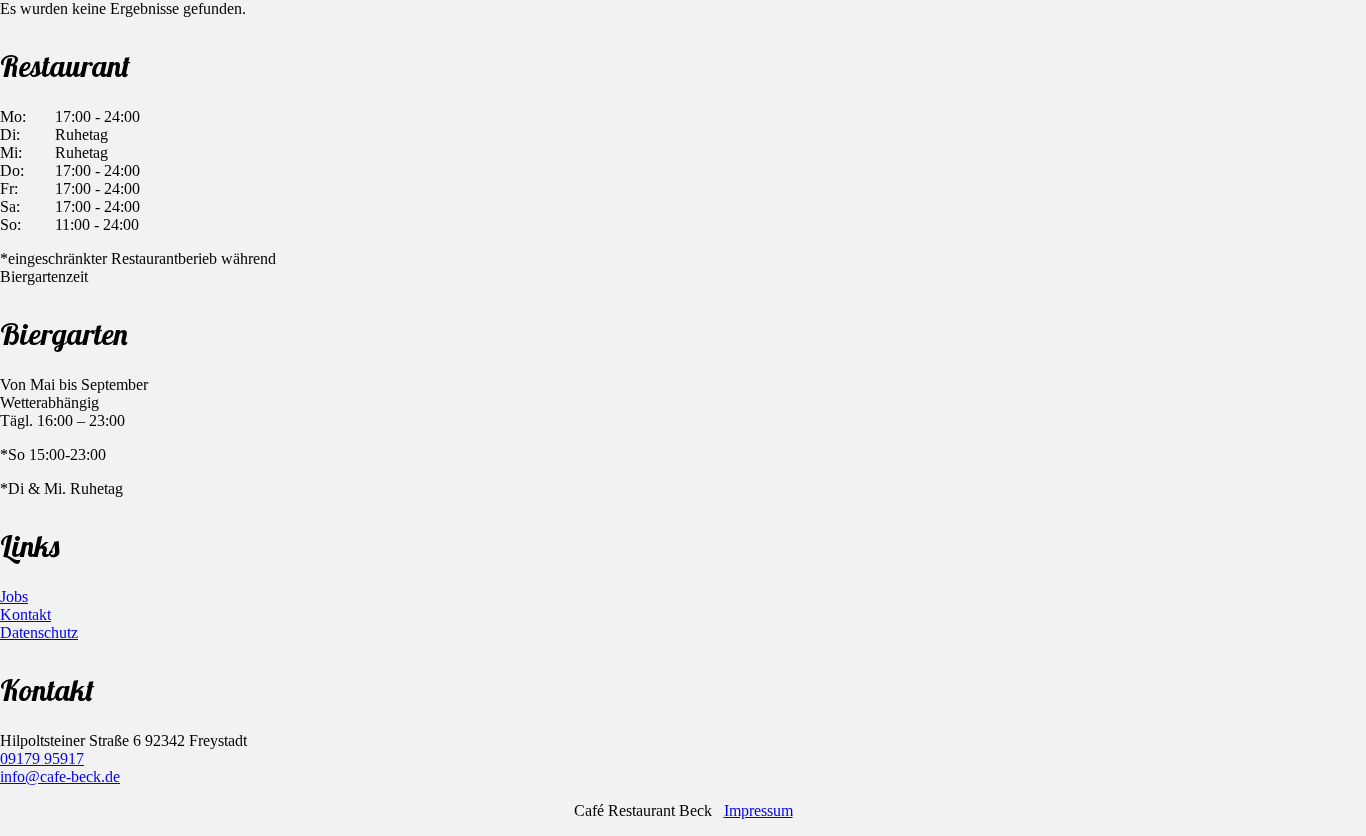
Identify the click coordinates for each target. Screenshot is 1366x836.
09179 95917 (42, 758)
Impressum (758, 810)
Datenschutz (39, 632)
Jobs (14, 596)
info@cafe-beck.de (60, 776)
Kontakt (25, 614)
